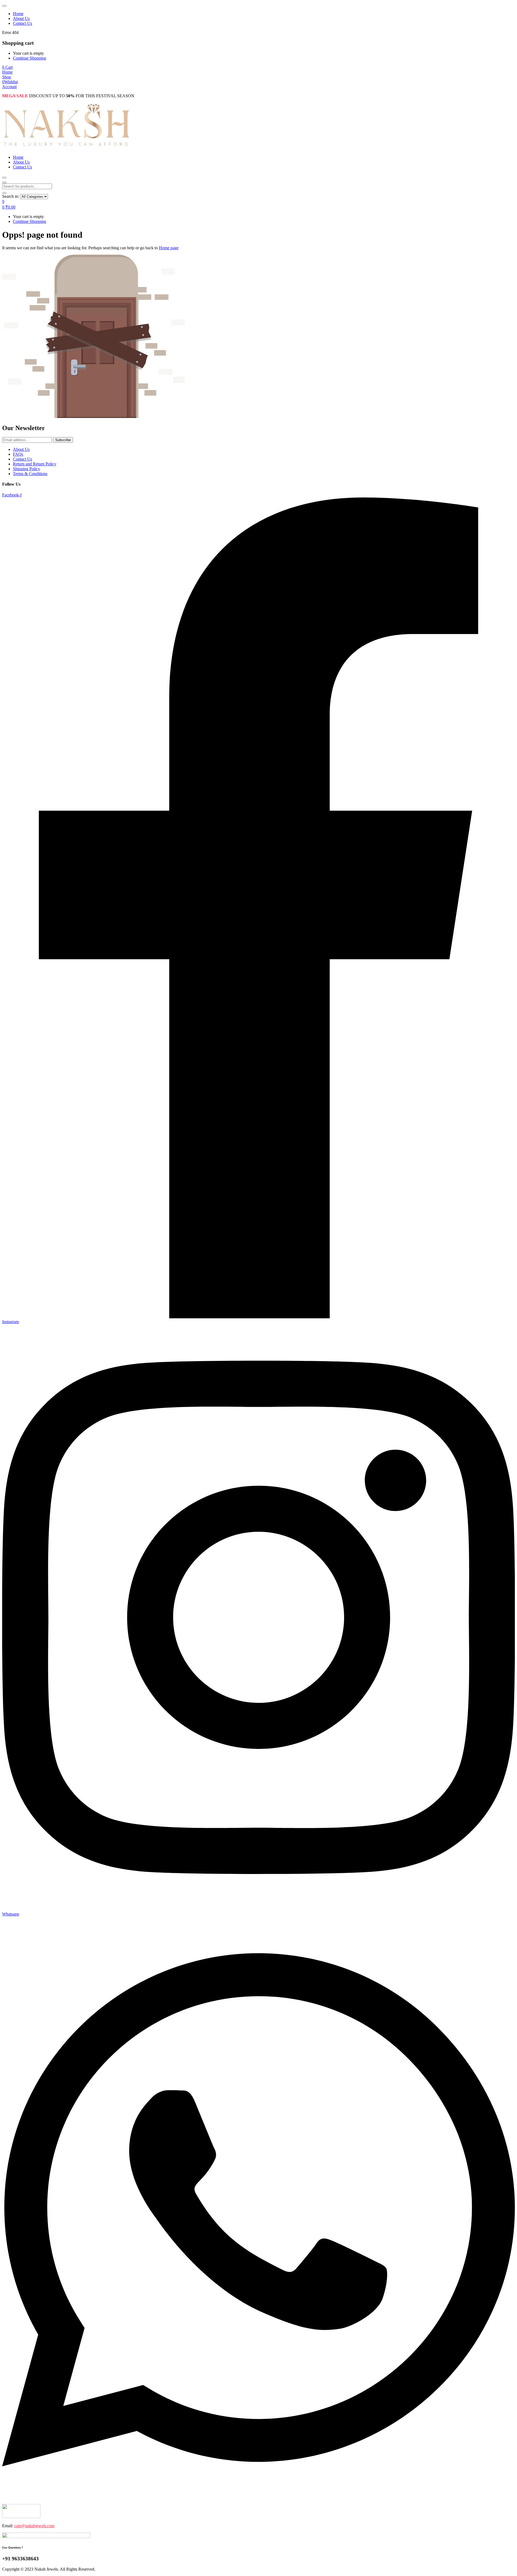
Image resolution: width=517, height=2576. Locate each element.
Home (18, 14)
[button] (7, 67)
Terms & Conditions (30, 474)
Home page (169, 248)
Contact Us (22, 23)
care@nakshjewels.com (34, 2526)
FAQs (18, 454)
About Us (21, 18)
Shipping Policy (27, 469)
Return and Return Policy (35, 464)
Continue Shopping (29, 58)
